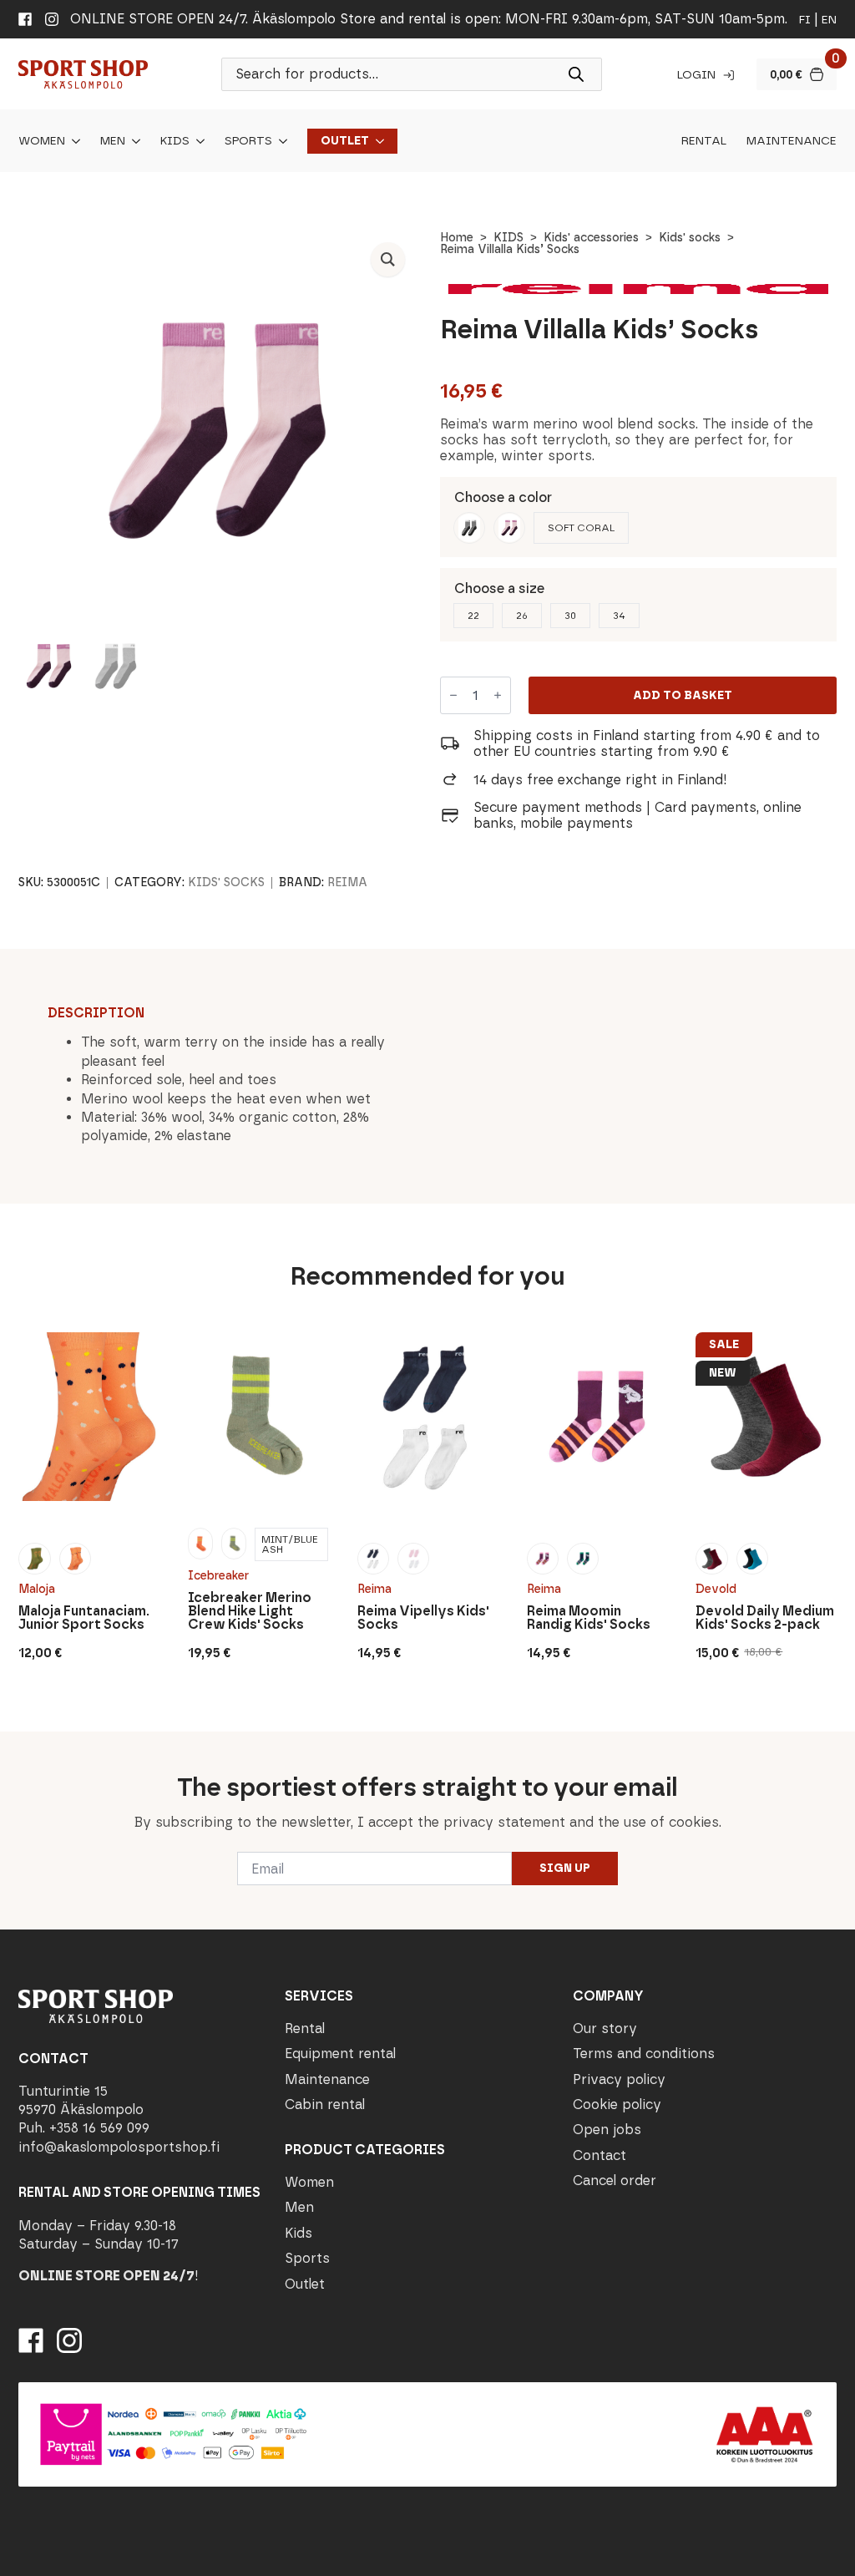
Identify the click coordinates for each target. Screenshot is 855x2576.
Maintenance (792, 141)
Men (113, 141)
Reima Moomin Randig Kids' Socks (589, 1618)
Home (457, 238)
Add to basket (683, 695)
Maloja (37, 1589)
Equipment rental (340, 2054)
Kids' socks (690, 238)
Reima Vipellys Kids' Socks (423, 1618)
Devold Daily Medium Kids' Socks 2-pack (765, 1618)
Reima (347, 882)
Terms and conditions (644, 2054)
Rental (704, 141)
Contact (600, 2155)
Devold (716, 1589)
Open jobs (607, 2130)
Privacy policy (619, 2079)
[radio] (469, 528)
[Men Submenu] (133, 141)
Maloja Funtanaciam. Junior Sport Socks (84, 1618)
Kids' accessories (591, 238)
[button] (388, 259)
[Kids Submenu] (197, 141)
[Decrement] (453, 696)
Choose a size (499, 588)
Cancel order (615, 2180)
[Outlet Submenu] (377, 141)
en (829, 20)
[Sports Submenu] (280, 141)
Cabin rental (325, 2104)
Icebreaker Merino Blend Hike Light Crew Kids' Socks (250, 1611)
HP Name (18, 1745)
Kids (175, 141)
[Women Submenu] (73, 141)
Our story (605, 2028)
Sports (248, 141)
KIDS (508, 238)
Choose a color (503, 497)
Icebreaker (218, 1576)
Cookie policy (617, 2104)
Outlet (345, 141)
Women (42, 141)
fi (805, 20)
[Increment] (498, 696)
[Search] (576, 74)
